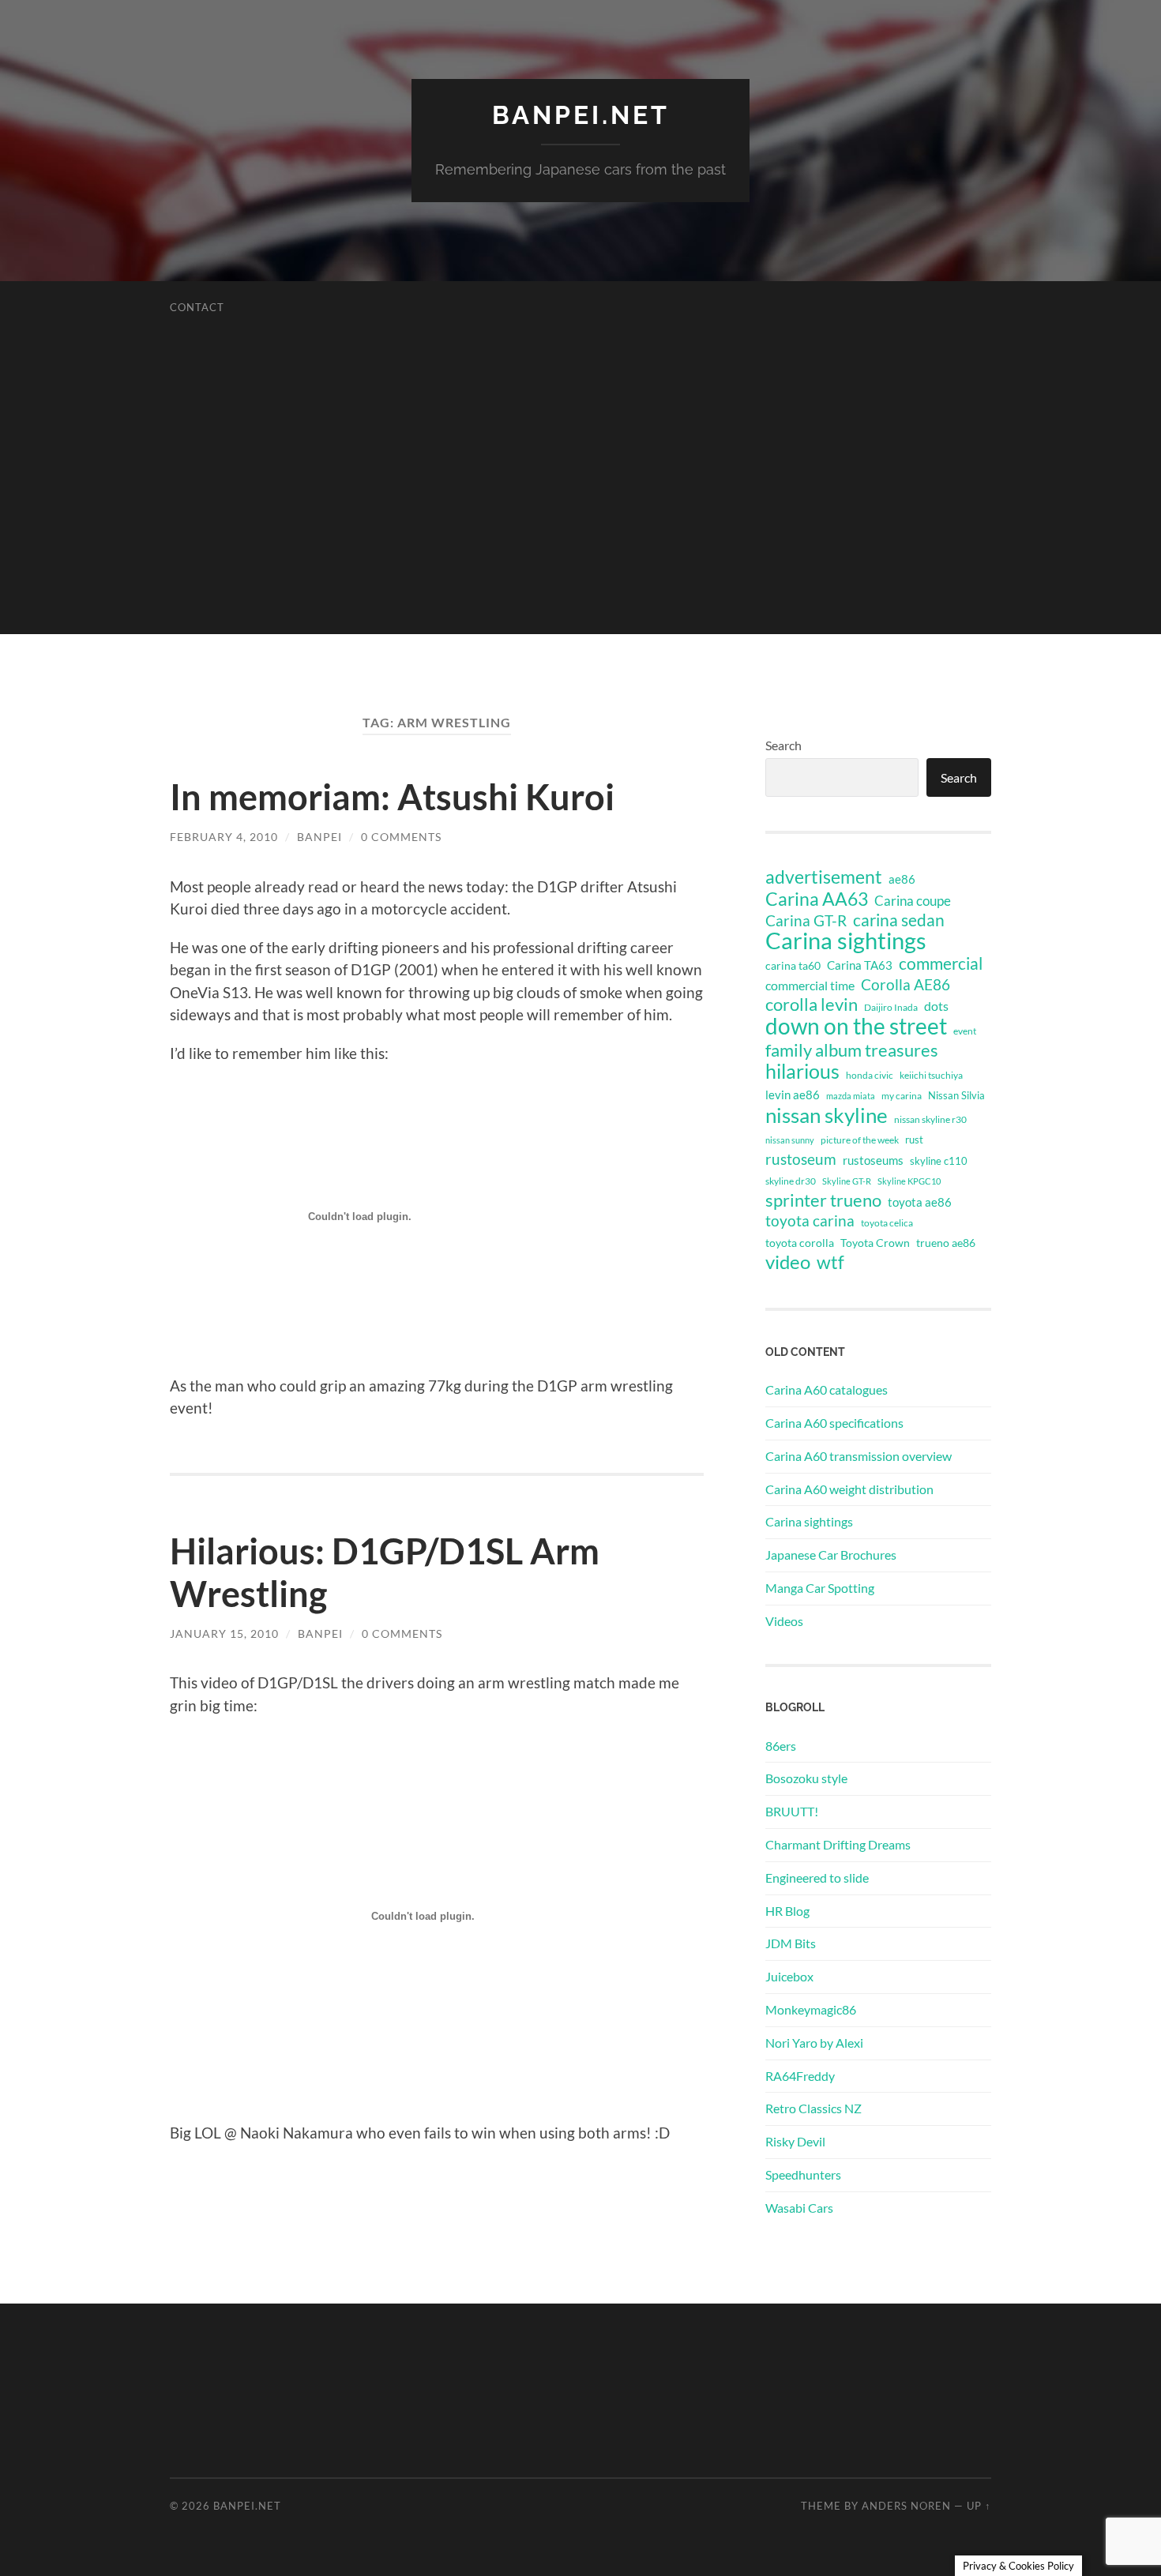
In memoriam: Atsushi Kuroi (392, 797)
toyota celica (887, 1223)
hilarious (802, 1071)
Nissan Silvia (956, 1095)
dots (936, 1006)
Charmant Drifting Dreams (838, 1844)
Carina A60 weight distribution (849, 1489)
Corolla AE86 (906, 984)
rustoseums (873, 1160)
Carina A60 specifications (834, 1423)
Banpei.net (581, 115)
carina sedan (899, 920)
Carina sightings (846, 941)
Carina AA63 (817, 899)
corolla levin (812, 1004)
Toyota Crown (875, 1243)
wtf (830, 1262)
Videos (784, 1621)
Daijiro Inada (891, 1007)
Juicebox (789, 1976)
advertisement (824, 877)
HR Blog (787, 1911)
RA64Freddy (800, 2076)
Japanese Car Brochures (831, 1555)
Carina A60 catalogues (827, 1389)
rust (914, 1140)
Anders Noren (906, 2506)
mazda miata (851, 1096)
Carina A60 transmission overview (859, 1456)
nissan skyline (827, 1115)
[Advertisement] (580, 524)
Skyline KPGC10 (909, 1181)
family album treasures (852, 1050)
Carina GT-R (806, 921)
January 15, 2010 (224, 1633)
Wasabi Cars (799, 2208)
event (965, 1031)
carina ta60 (793, 965)
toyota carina (810, 1220)
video (788, 1262)
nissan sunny (790, 1140)
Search (783, 745)
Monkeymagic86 (811, 2009)
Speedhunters (803, 2174)
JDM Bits (791, 1943)
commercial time (810, 986)
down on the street (856, 1027)
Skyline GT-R (847, 1181)
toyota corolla (800, 1243)
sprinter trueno (823, 1200)
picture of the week (860, 1140)
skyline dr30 (791, 1181)
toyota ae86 (920, 1202)
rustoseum (801, 1159)
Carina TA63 (860, 965)
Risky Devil (795, 2141)
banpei (319, 837)
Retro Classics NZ (813, 2108)
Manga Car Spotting (820, 1588)
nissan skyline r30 (930, 1119)
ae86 (902, 879)
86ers (781, 1746)
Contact (197, 307)
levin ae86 (793, 1095)
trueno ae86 (946, 1243)
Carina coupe (913, 901)
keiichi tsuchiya (931, 1075)
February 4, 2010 (224, 837)
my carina (902, 1096)
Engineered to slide (817, 1878)
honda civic (870, 1075)
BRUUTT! (792, 1811)
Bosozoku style (806, 1778)
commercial (941, 963)
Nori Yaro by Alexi (814, 2043)
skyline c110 (939, 1161)
